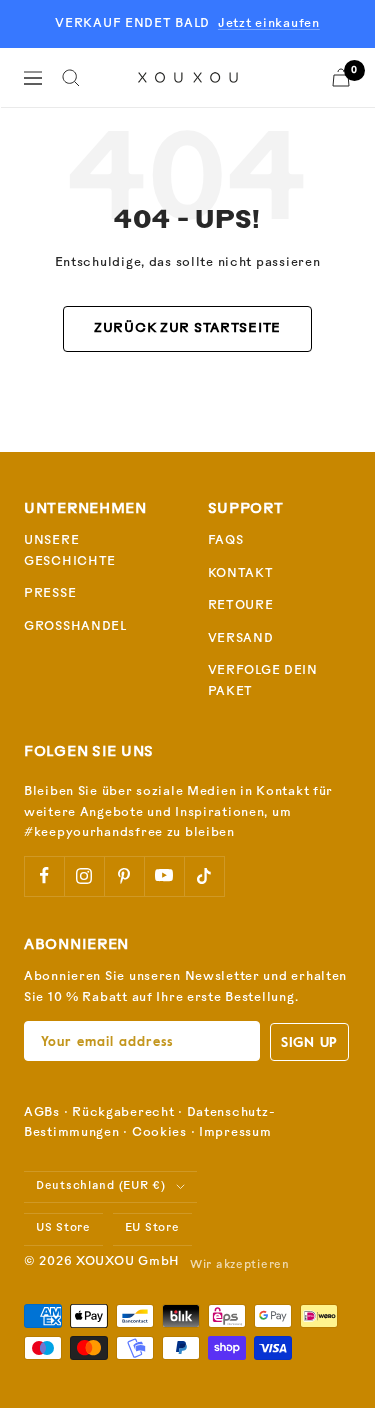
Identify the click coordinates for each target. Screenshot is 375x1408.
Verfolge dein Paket (263, 681)
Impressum (235, 1133)
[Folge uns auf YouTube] (164, 876)
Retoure (241, 606)
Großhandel (75, 627)
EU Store (152, 1228)
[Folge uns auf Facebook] (44, 876)
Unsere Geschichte (70, 551)
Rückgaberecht (123, 1113)
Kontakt (241, 574)
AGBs (42, 1113)
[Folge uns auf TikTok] (204, 876)
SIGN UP (309, 1041)
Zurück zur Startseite (187, 328)
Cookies (159, 1133)
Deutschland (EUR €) (101, 1186)
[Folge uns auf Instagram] (84, 876)
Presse (50, 594)
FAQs (226, 541)
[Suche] (71, 78)
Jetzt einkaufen (269, 24)
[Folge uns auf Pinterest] (124, 876)
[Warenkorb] (341, 77)
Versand (241, 639)
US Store (63, 1228)
